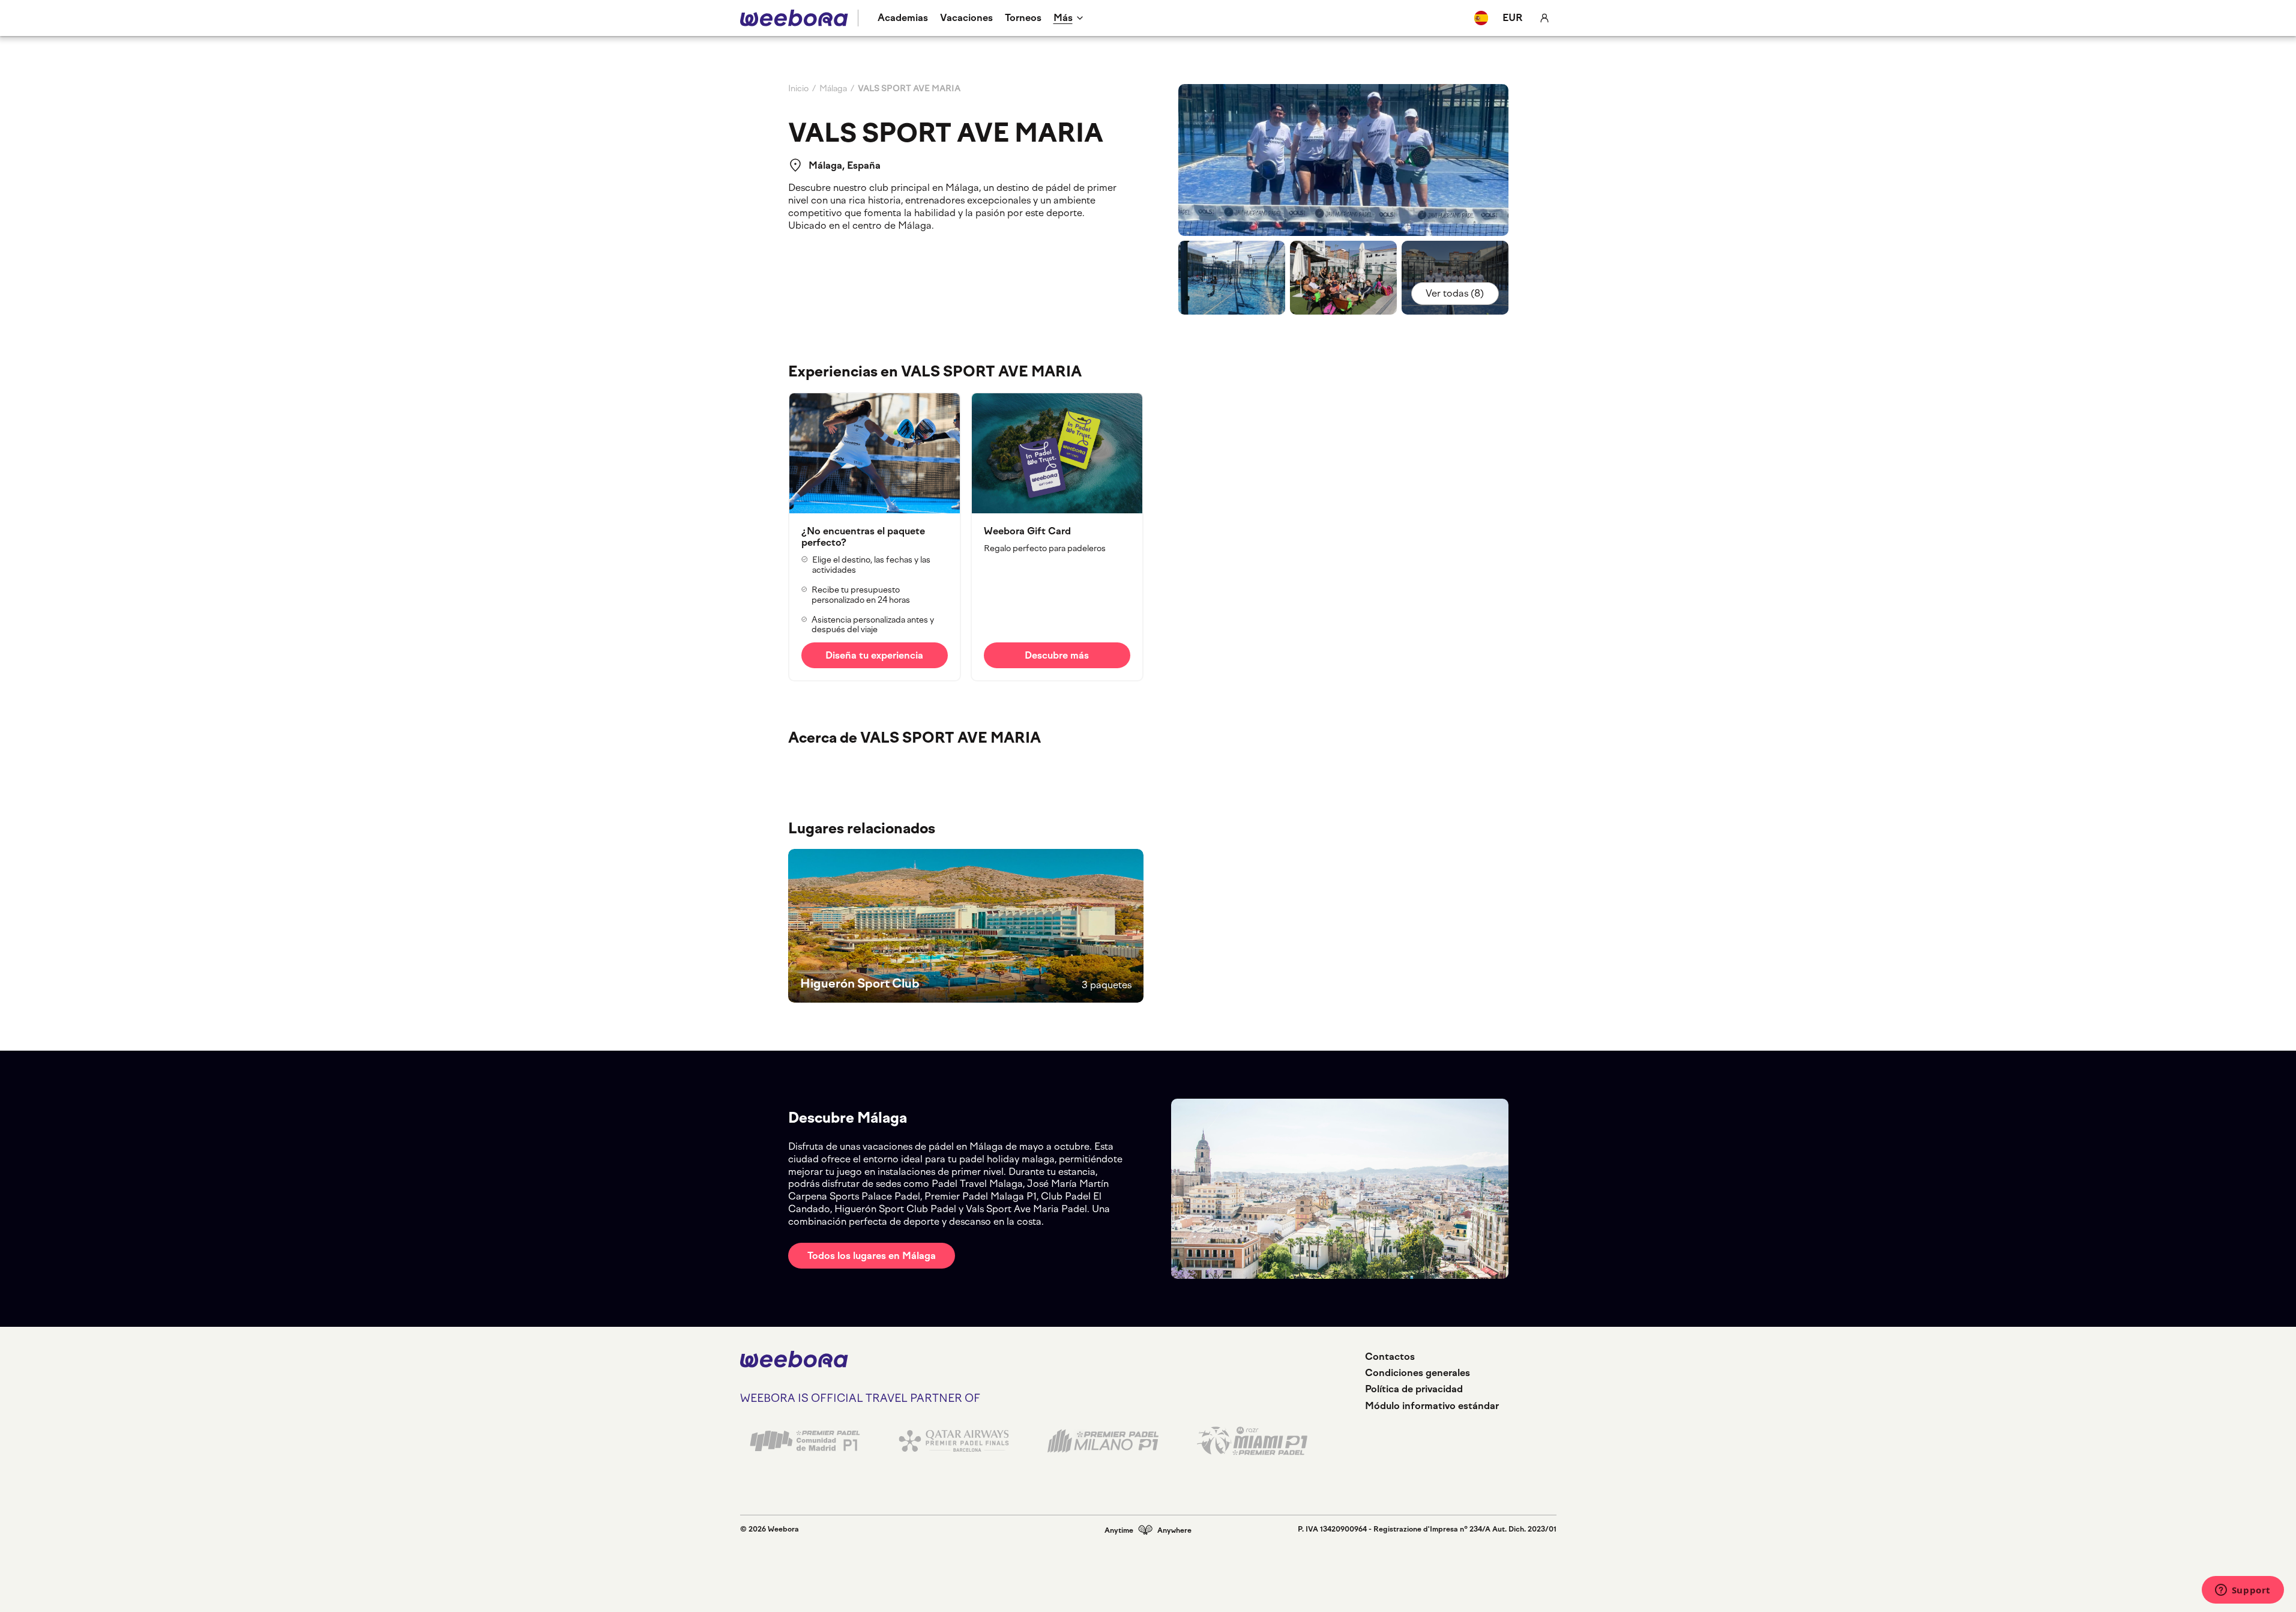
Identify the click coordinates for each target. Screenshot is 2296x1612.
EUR (1513, 18)
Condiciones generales (1418, 1373)
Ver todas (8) (1455, 293)
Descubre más (1057, 655)
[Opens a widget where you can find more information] (2243, 1591)
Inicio (798, 89)
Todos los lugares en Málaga (872, 1256)
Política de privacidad (1414, 1389)
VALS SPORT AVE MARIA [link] (909, 89)
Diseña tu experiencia (874, 655)
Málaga (833, 89)
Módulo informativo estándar (1432, 1406)
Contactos (1390, 1357)
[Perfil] (1544, 18)
